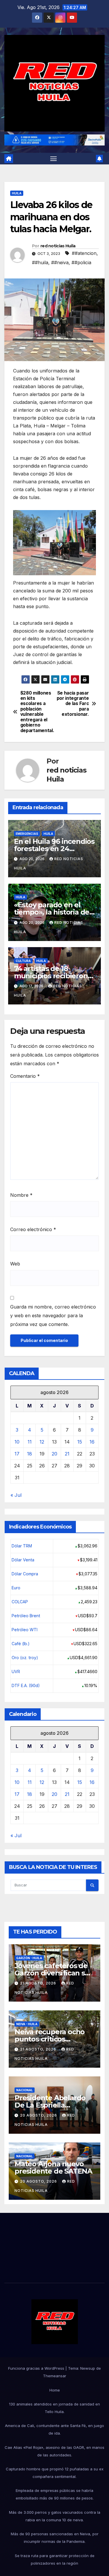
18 (30, 1454)
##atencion (84, 253)
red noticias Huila (58, 246)
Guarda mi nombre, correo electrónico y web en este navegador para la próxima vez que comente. (53, 1315)
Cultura (23, 961)
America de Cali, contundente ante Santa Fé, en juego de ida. (54, 2429)
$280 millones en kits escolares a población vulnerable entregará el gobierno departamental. (37, 712)
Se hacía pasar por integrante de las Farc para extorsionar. (73, 704)
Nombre (21, 1195)
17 (17, 1454)
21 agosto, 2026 (39, 1983)
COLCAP (20, 1602)
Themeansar (55, 2376)
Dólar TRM (22, 1546)
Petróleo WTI (25, 1630)
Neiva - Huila (27, 2024)
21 (67, 1454)
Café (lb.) (21, 1644)
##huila (40, 262)
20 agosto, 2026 (39, 2115)
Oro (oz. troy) (25, 1658)
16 (92, 1442)
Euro (16, 1588)
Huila (17, 193)
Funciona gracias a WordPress (37, 2368)
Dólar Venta (23, 1560)
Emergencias (27, 834)
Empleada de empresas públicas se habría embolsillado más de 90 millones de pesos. (55, 2494)
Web (15, 1264)
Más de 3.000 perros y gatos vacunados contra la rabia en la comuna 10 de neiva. (55, 2516)
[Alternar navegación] (53, 159)
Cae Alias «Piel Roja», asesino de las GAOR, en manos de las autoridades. (54, 2451)
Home (55, 2390)
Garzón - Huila (29, 1958)
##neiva (60, 262)
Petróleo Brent (26, 1616)
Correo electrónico (33, 1229)
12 (42, 1442)
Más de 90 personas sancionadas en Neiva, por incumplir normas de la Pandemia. (55, 2538)
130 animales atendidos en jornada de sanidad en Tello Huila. (54, 2408)
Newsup (88, 2368)
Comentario (25, 1076)
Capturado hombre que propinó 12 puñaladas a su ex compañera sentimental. (55, 2473)
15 (80, 1442)
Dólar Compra (25, 1574)
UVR (16, 1672)
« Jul (16, 1495)
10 (17, 1442)
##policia (81, 262)
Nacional (25, 2090)
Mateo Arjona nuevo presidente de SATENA (53, 2167)
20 (54, 1454)
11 (30, 1442)
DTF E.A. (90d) (26, 1685)
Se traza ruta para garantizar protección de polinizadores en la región (55, 2559)
